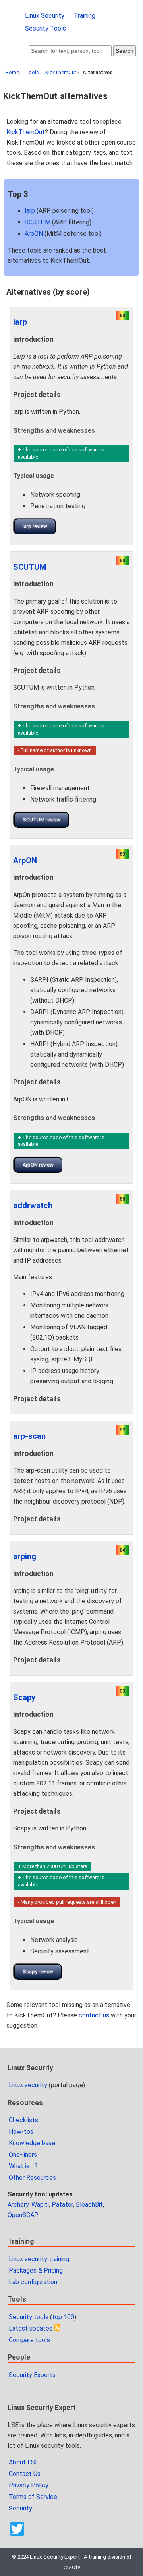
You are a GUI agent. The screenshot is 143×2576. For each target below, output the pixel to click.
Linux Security (45, 16)
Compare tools (29, 2340)
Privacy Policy (29, 2485)
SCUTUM (38, 222)
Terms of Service (33, 2497)
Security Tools (45, 28)
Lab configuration (33, 2282)
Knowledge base (32, 2143)
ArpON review (38, 1165)
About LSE (24, 2462)
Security (20, 2508)
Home (12, 72)
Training (85, 16)
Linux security (28, 2085)
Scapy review (38, 1972)
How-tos (21, 2132)
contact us (94, 2015)
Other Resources (32, 2178)
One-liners (23, 2155)
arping (25, 1556)
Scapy (24, 1697)
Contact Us (25, 2474)
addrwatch (33, 1205)
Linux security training (39, 2259)
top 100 (63, 2317)
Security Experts (32, 2375)
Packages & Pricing (36, 2270)
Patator (62, 2205)
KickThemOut (61, 72)
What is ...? (23, 2166)
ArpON (34, 234)
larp (30, 211)
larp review (35, 526)
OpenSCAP (23, 2215)
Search (125, 51)
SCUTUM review (42, 820)
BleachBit (89, 2205)
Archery (18, 2205)
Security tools (29, 2317)
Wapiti (40, 2205)
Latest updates (31, 2328)
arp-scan (29, 1436)
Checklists (23, 2120)
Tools (32, 72)
